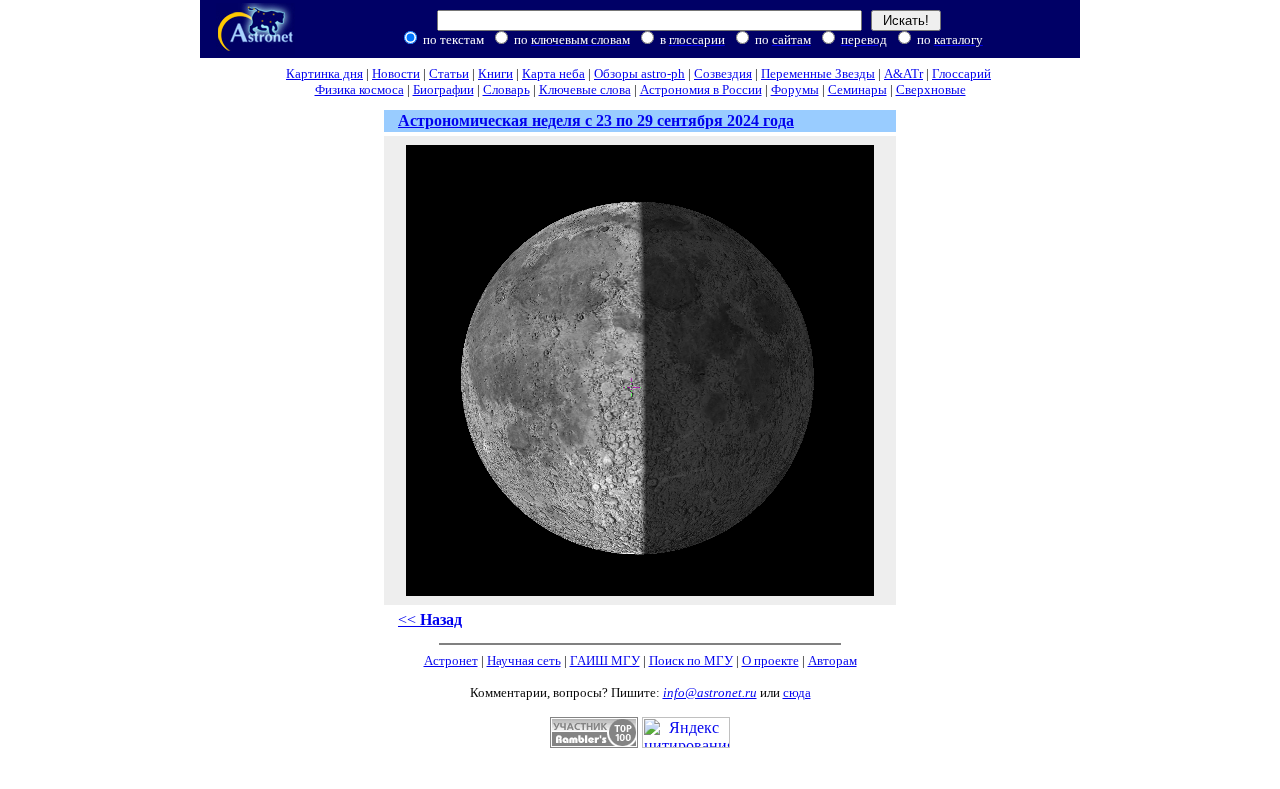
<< (430, 619)
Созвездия (723, 73)
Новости (396, 73)
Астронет (451, 660)
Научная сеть (524, 660)
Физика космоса (359, 89)
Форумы (795, 89)
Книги (495, 73)
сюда (797, 692)
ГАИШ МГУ (605, 660)
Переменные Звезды (818, 73)
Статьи (449, 73)
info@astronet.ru (710, 692)
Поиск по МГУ (691, 660)
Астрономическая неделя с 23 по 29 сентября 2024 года (596, 120)
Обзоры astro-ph (639, 73)
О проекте (770, 660)
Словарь (506, 89)
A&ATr (903, 73)
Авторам (832, 660)
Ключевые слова (585, 89)
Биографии (443, 89)
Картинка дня (324, 73)
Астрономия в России (701, 89)
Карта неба (553, 73)
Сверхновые (931, 89)
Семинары (857, 89)
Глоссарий (961, 73)
